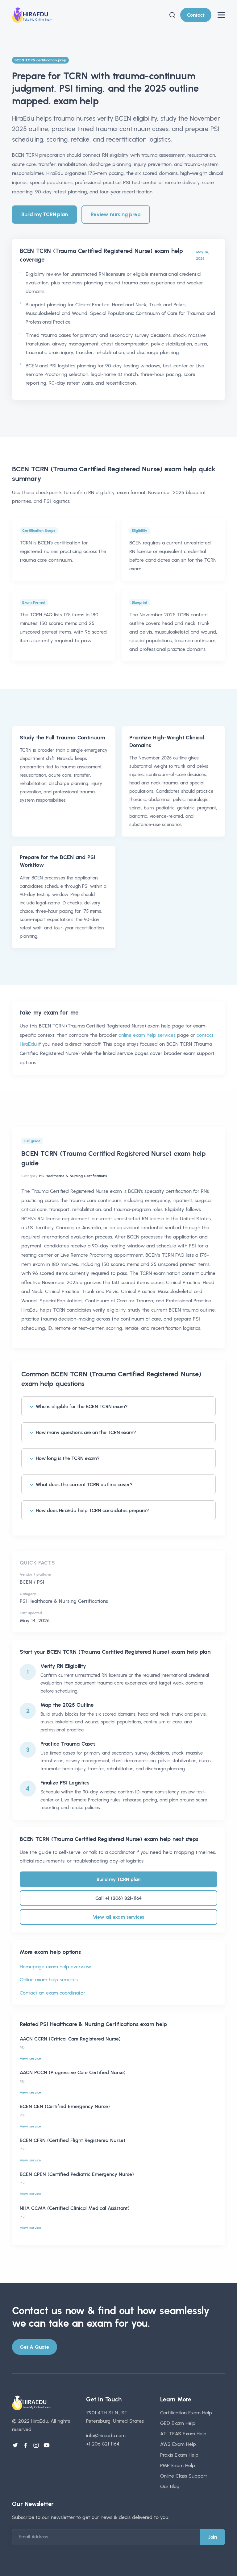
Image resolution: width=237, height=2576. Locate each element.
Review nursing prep (116, 214)
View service (30, 2058)
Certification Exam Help (186, 2413)
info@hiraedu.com (106, 2435)
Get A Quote (35, 2347)
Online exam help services (49, 1980)
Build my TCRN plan (44, 214)
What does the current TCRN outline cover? (84, 1484)
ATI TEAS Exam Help (183, 2434)
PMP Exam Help (178, 2465)
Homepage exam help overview (55, 1967)
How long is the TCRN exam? (68, 1458)
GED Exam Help (178, 2423)
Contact (196, 15)
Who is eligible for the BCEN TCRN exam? (82, 1406)
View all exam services (119, 1917)
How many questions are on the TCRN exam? (86, 1432)
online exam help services (147, 1035)
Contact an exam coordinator (52, 1993)
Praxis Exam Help (179, 2455)
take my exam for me (49, 1013)
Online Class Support (184, 2476)
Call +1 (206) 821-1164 (119, 1898)
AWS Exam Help (178, 2444)
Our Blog (170, 2486)
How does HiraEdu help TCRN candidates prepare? (92, 1510)
